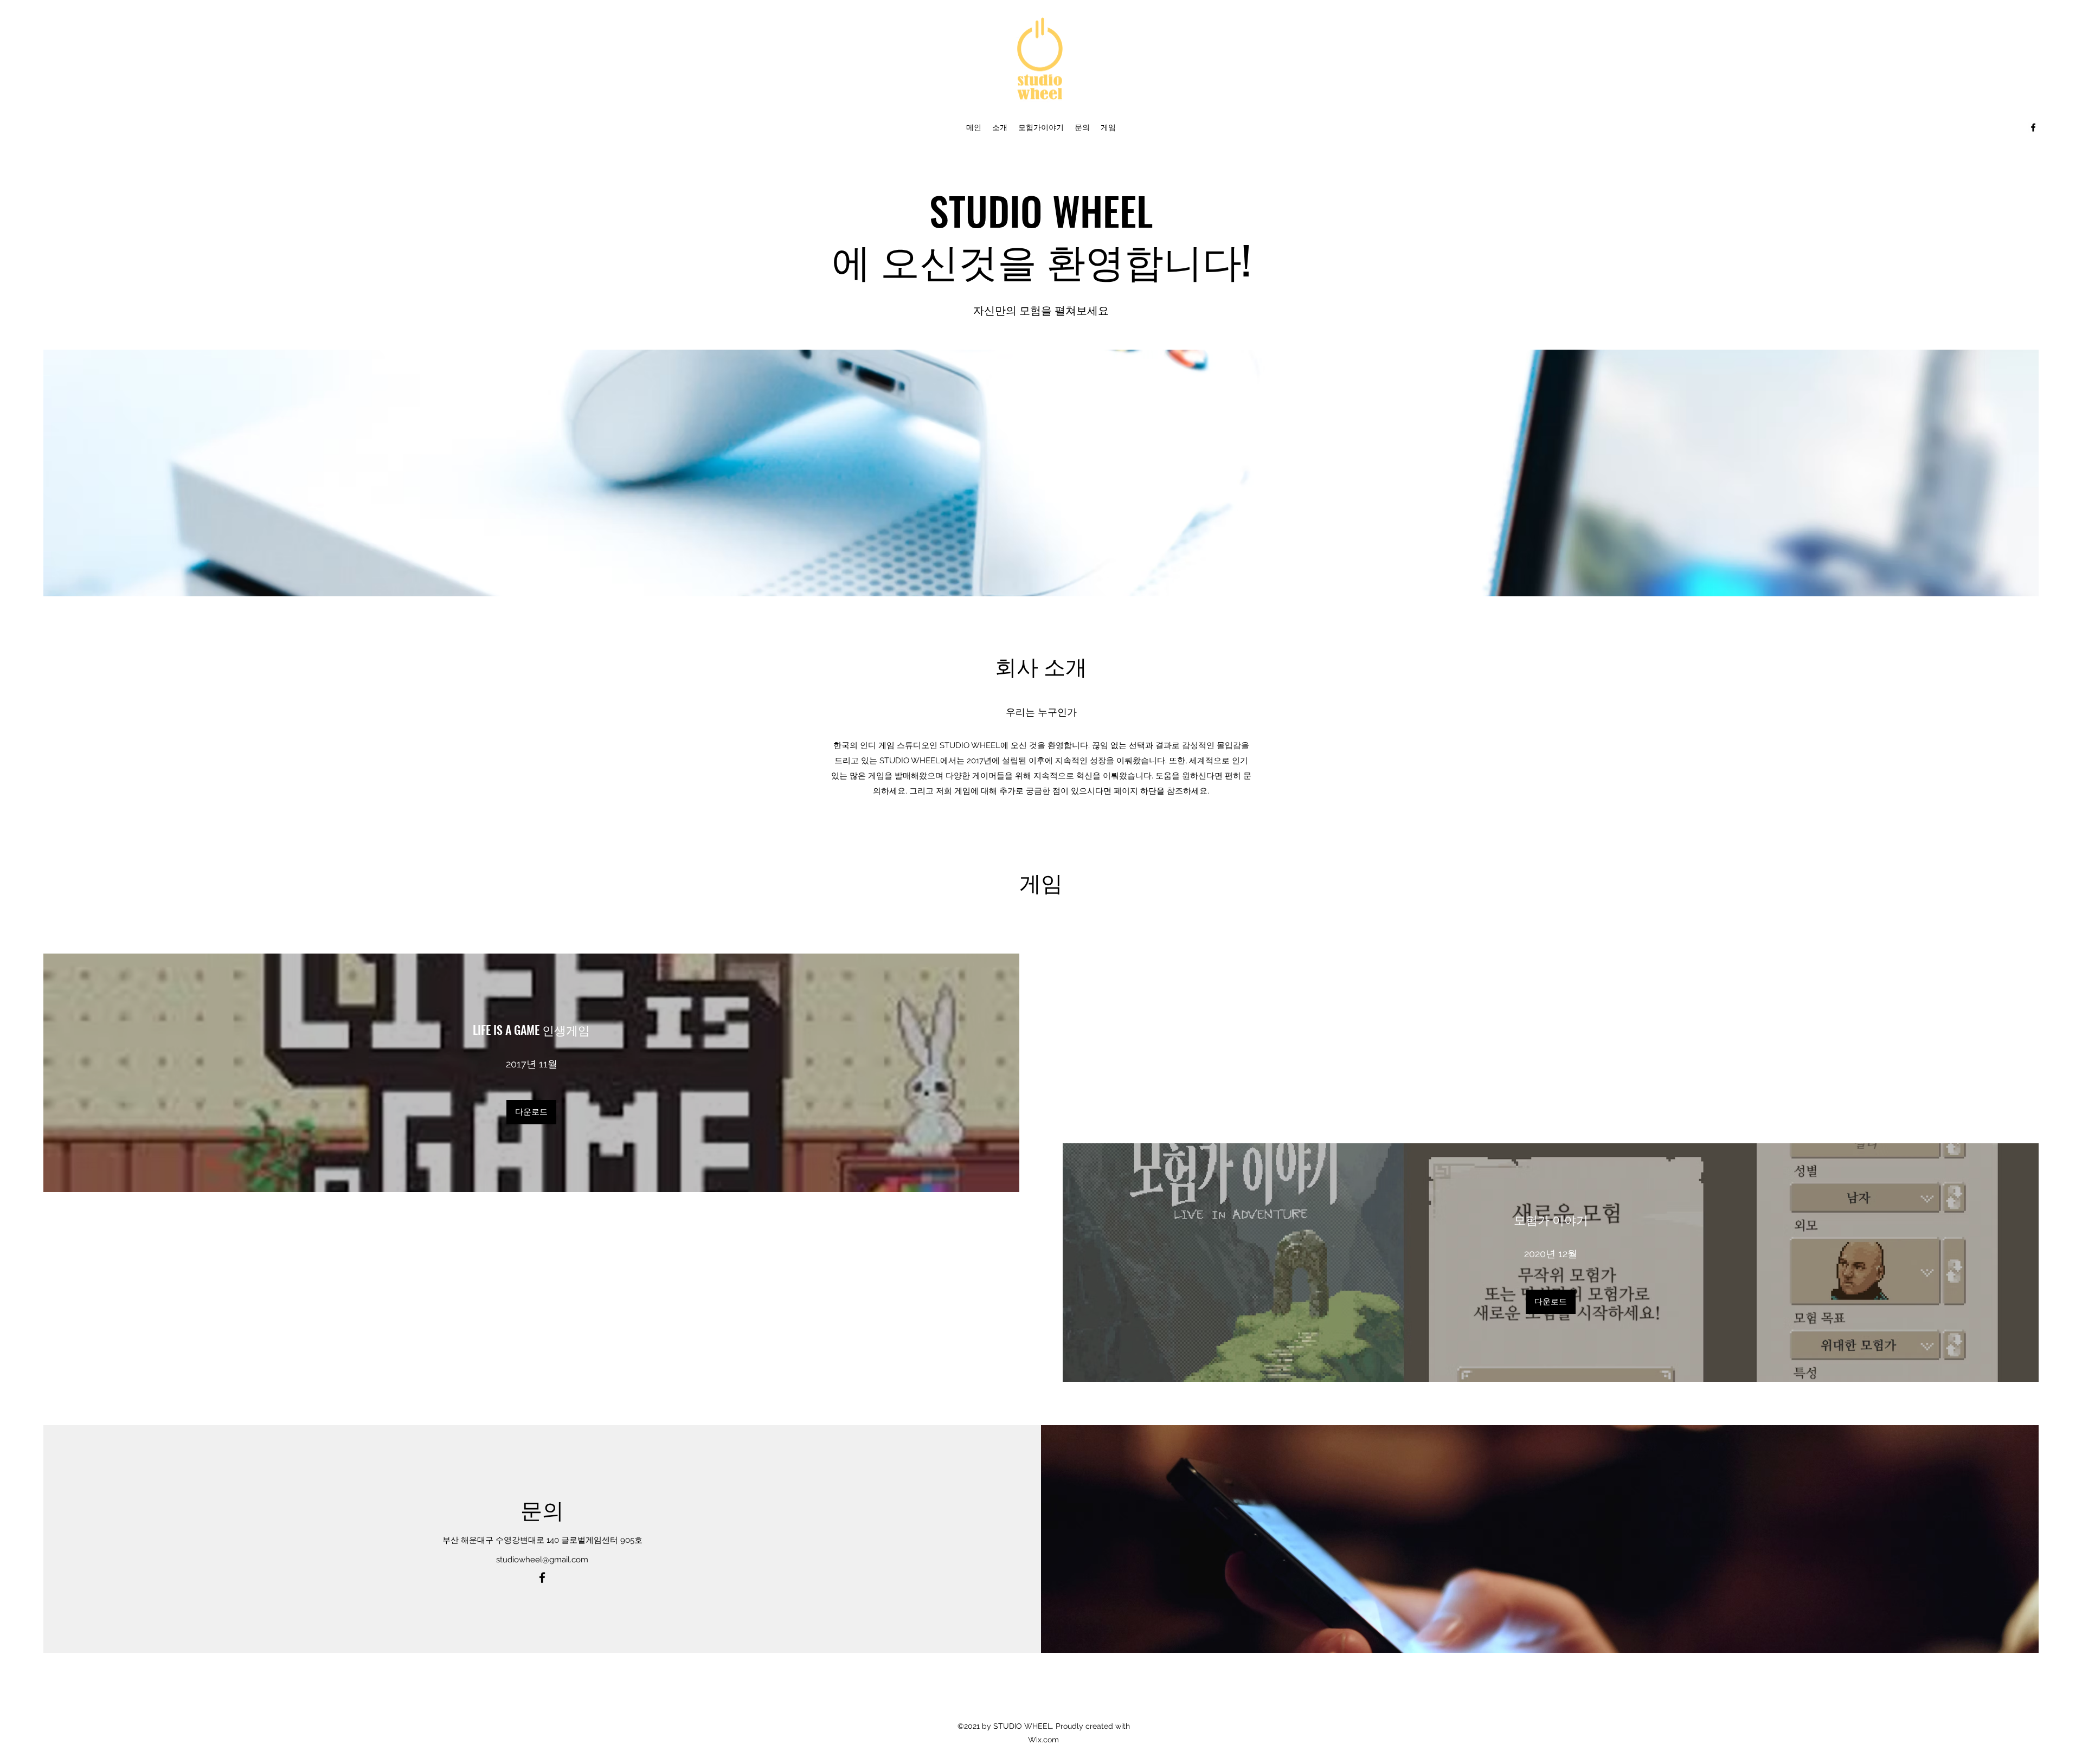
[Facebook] (2033, 127)
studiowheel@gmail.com (542, 1560)
